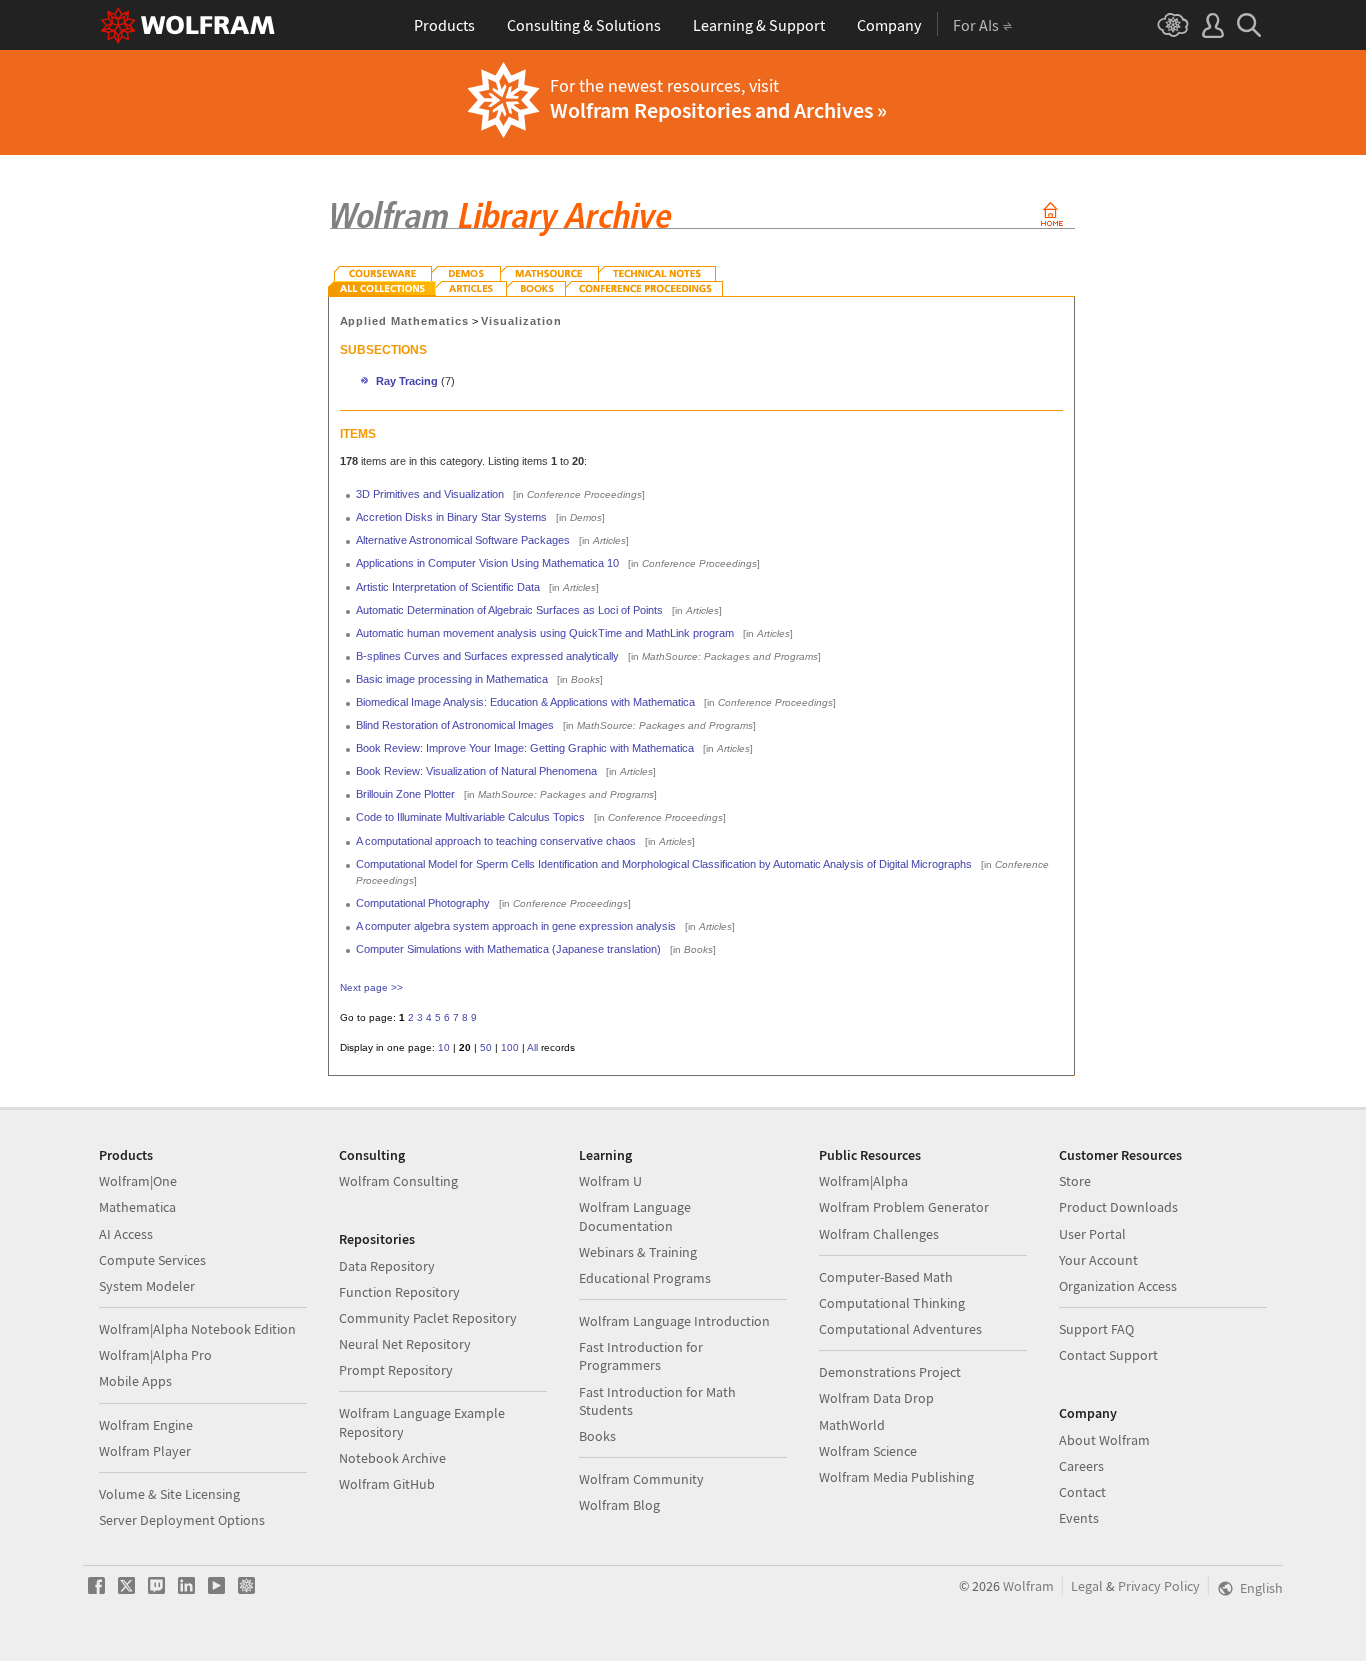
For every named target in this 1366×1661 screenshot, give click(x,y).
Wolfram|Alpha (863, 1181)
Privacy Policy (1159, 1586)
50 (486, 1047)
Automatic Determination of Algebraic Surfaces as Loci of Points (509, 610)
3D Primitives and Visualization (430, 494)
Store (1075, 1181)
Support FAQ (1096, 1329)
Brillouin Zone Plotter (405, 794)
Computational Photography (423, 903)
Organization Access (1118, 1286)
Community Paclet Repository (428, 1318)
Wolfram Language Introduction (674, 1321)
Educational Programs (645, 1278)
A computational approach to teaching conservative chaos (496, 841)
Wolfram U (610, 1181)
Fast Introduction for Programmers (641, 1356)
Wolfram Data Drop (876, 1398)
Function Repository (399, 1292)
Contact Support (1108, 1355)
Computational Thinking (892, 1303)
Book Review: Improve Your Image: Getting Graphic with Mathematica (525, 748)
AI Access (126, 1234)
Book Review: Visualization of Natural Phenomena (476, 771)
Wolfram (1028, 1586)
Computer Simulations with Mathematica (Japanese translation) (508, 949)
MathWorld (852, 1425)
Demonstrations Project (890, 1372)
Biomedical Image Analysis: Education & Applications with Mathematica (525, 702)
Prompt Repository (396, 1370)
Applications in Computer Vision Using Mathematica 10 (487, 563)
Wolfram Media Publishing (896, 1477)
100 (510, 1047)
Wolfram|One (138, 1181)
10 (444, 1047)
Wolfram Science (868, 1451)
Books (597, 1436)
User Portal (1092, 1234)
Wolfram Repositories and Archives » (718, 110)
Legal (1087, 1586)
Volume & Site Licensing (169, 1494)
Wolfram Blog (619, 1505)
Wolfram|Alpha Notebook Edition (197, 1329)
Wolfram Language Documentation (635, 1216)
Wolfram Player (145, 1451)
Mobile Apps (135, 1381)
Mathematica (137, 1207)
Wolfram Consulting (398, 1181)
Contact (1082, 1492)
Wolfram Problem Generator (904, 1207)
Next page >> (371, 987)
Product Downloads (1118, 1207)
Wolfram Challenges (879, 1234)
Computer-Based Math (886, 1277)
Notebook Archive (392, 1458)
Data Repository (387, 1266)
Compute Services (152, 1260)
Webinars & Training (638, 1252)
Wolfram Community (641, 1479)
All (532, 1047)
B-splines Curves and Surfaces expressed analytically (487, 656)
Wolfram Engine (146, 1425)
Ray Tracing (407, 381)
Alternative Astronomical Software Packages (463, 540)
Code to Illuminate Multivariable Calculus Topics (470, 817)
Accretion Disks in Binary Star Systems (451, 517)
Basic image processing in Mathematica (452, 679)
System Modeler (147, 1286)
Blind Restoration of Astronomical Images (455, 725)
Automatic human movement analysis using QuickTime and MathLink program (545, 633)
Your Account (1098, 1260)
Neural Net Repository (405, 1344)
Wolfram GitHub (387, 1484)
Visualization (521, 321)
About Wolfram (1104, 1440)
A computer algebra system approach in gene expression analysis (516, 926)
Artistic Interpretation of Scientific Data (448, 587)
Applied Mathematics (405, 321)
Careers (1081, 1466)
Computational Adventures (900, 1329)
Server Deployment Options (182, 1520)
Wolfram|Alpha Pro (155, 1355)
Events (1079, 1518)
